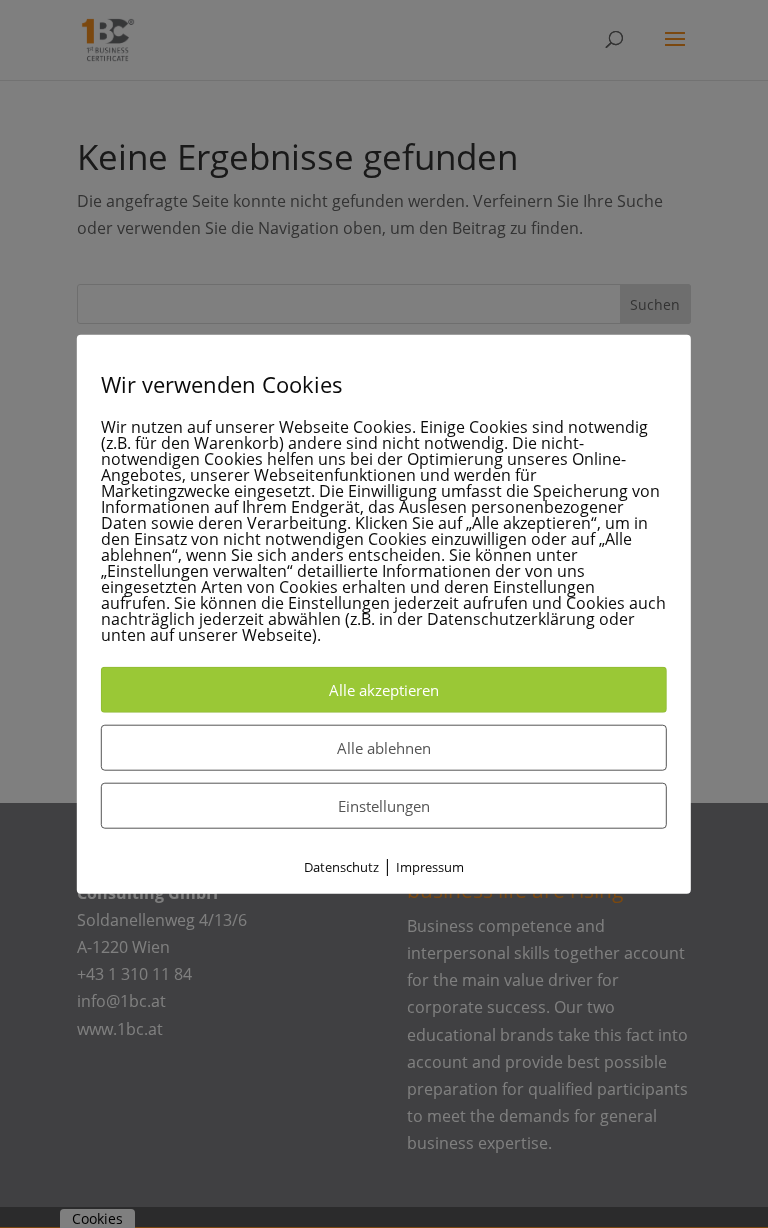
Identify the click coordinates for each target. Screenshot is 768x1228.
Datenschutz (341, 867)
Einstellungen (384, 806)
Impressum (430, 867)
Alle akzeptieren (384, 690)
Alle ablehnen (384, 748)
